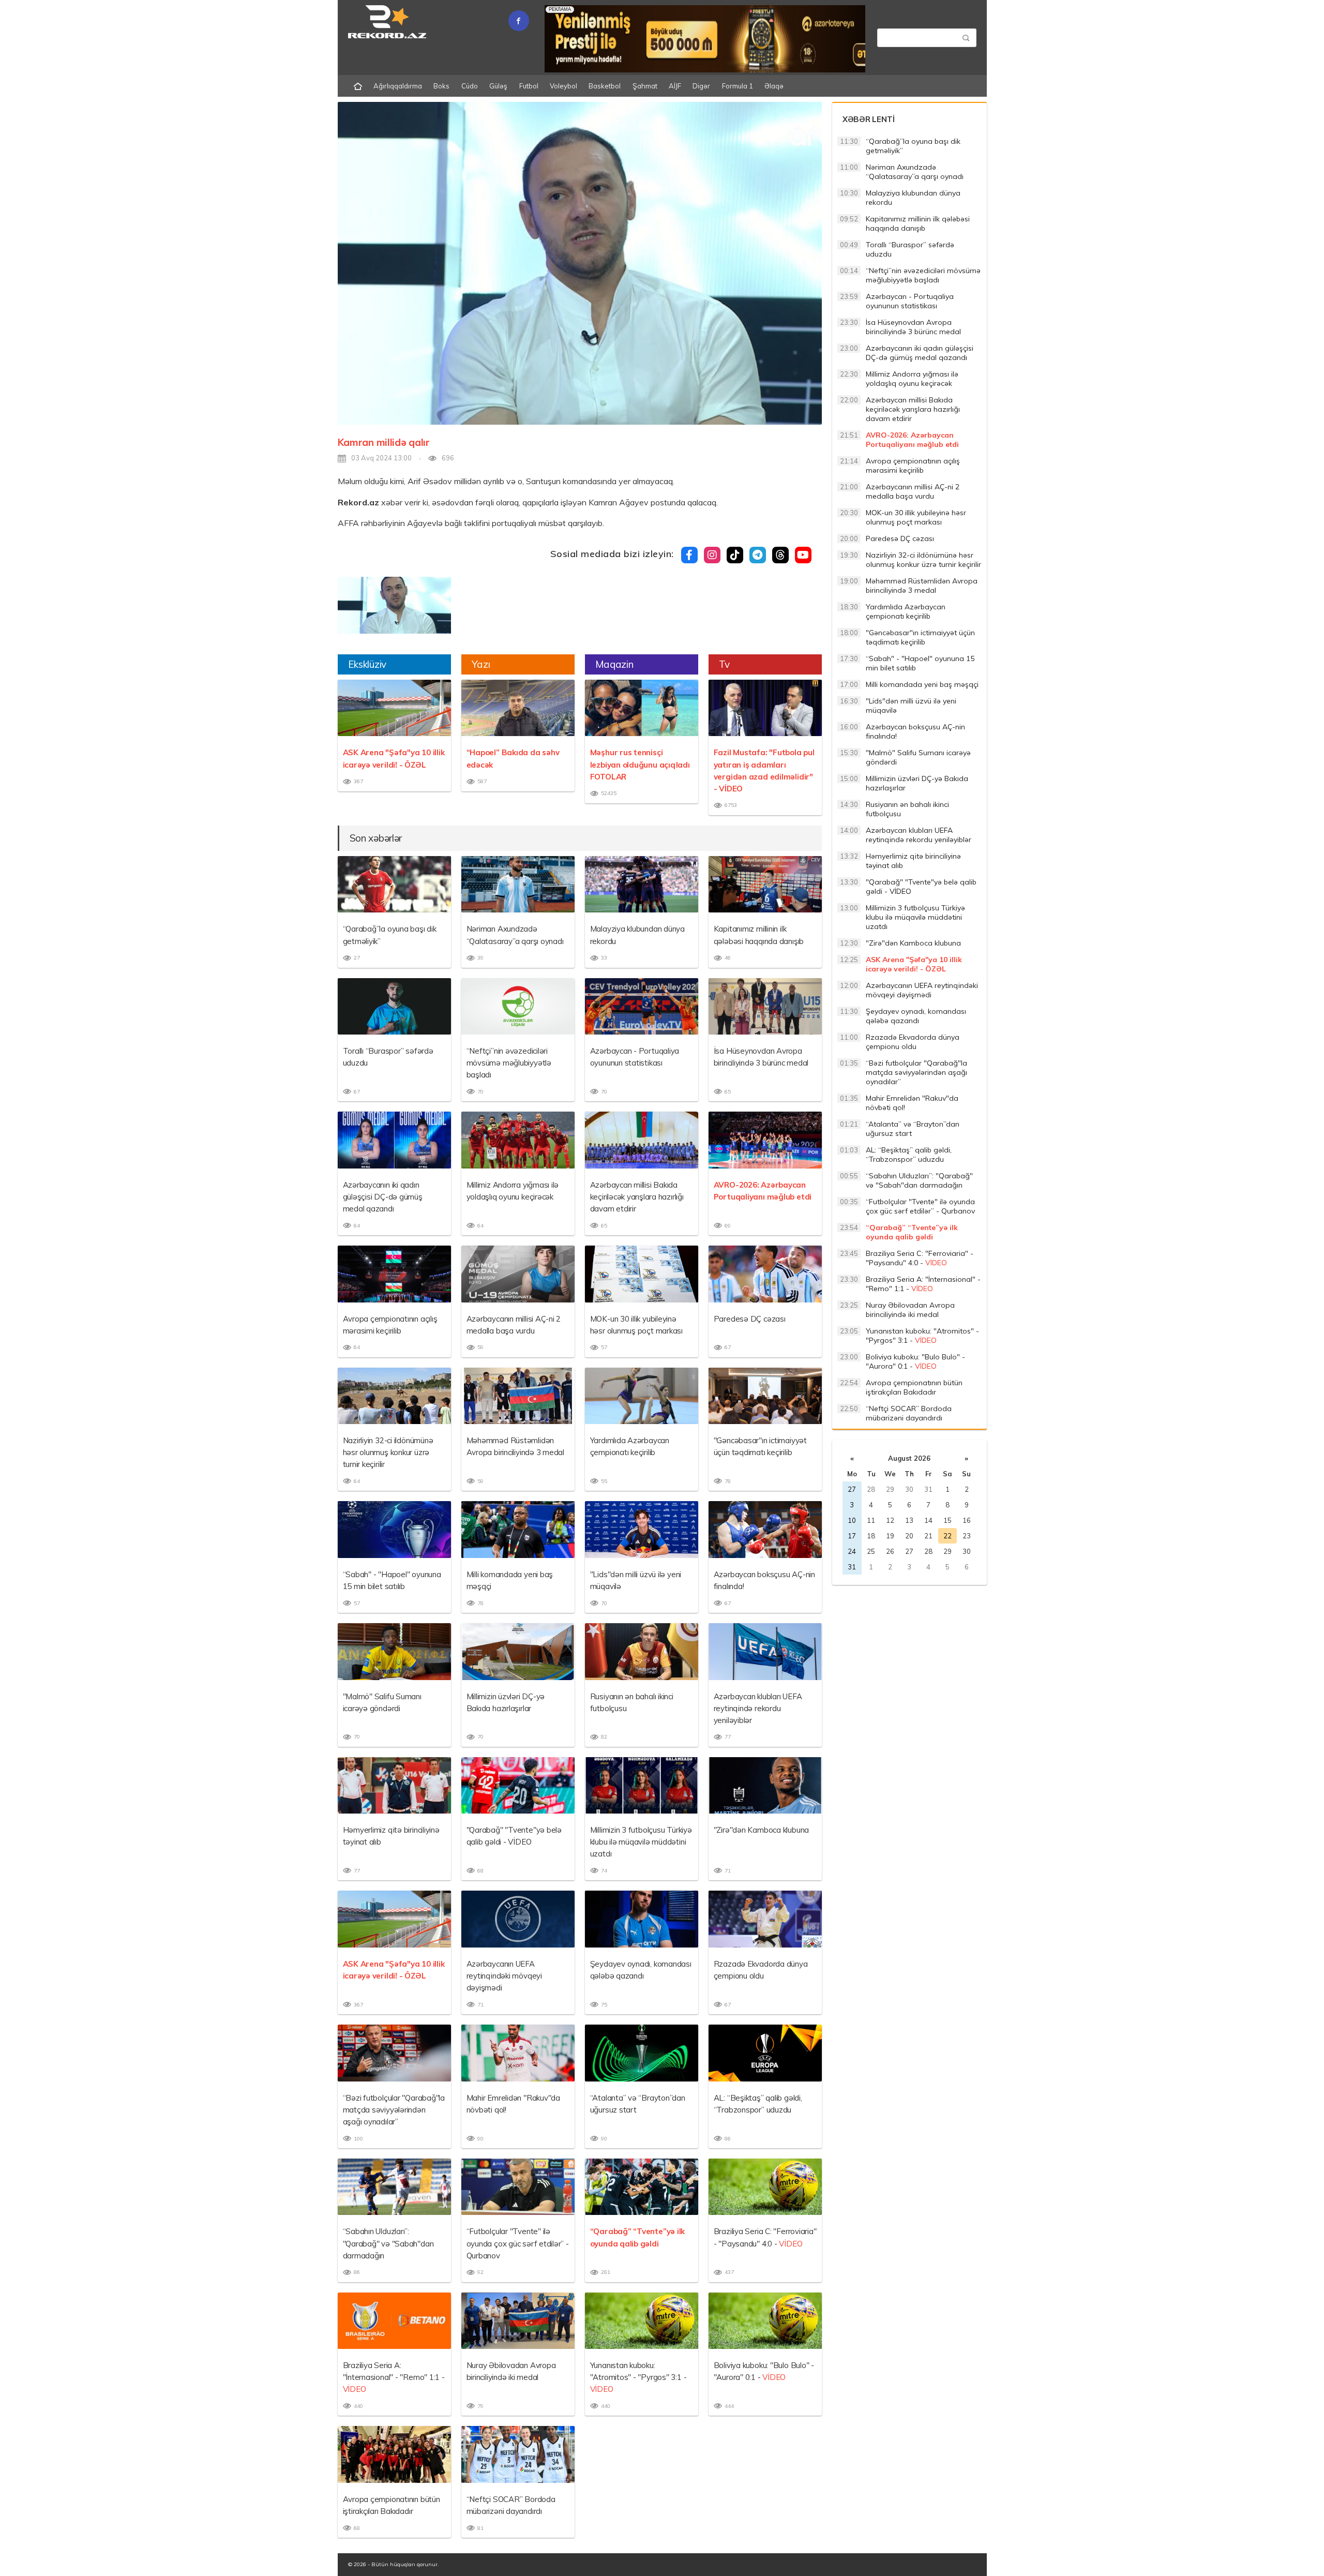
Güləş (498, 86)
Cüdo (470, 86)
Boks (441, 86)
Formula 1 (738, 86)
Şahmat (645, 86)
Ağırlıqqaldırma (398, 86)
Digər (701, 86)
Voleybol (563, 86)
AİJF (675, 86)
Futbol (529, 86)
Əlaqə (774, 86)
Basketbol (605, 86)
